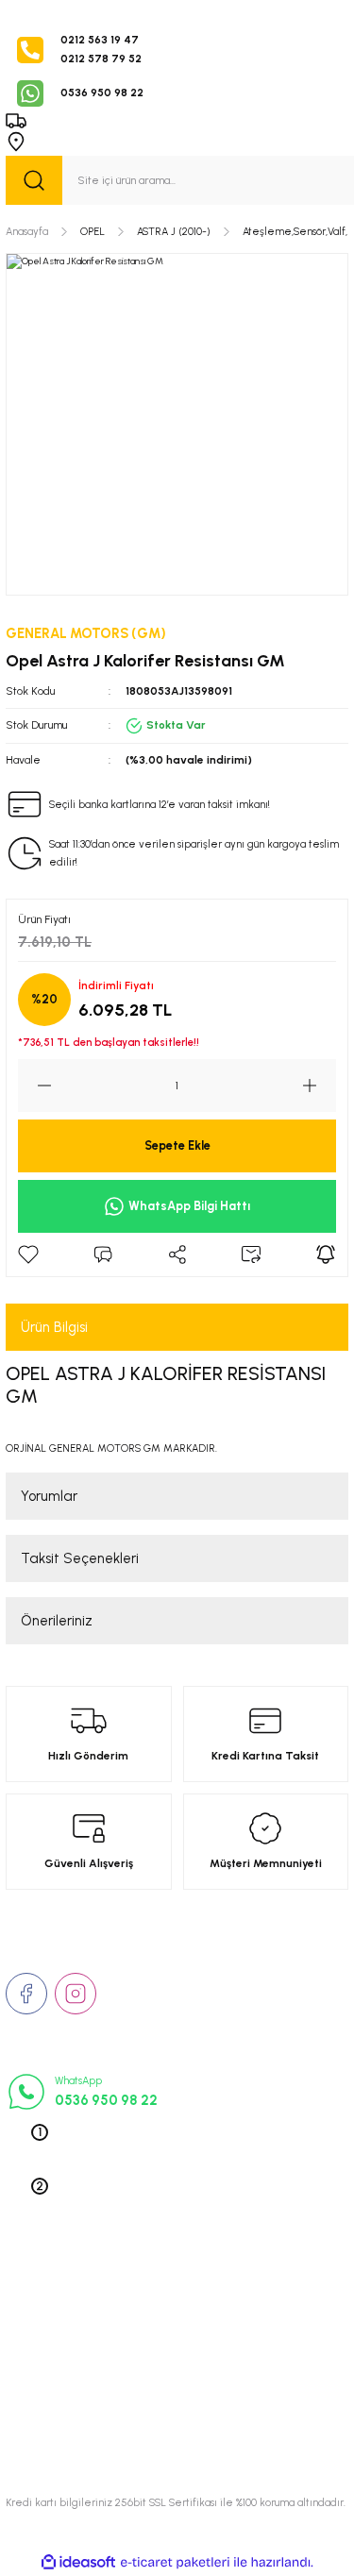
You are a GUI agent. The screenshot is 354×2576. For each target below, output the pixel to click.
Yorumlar (49, 1496)
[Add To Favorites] (28, 1254)
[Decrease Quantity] (35, 1086)
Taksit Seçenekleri (80, 1558)
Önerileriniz (57, 1621)
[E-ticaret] (175, 2562)
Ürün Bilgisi (54, 1327)
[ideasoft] (78, 2563)
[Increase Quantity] (319, 1086)
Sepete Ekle (177, 1145)
